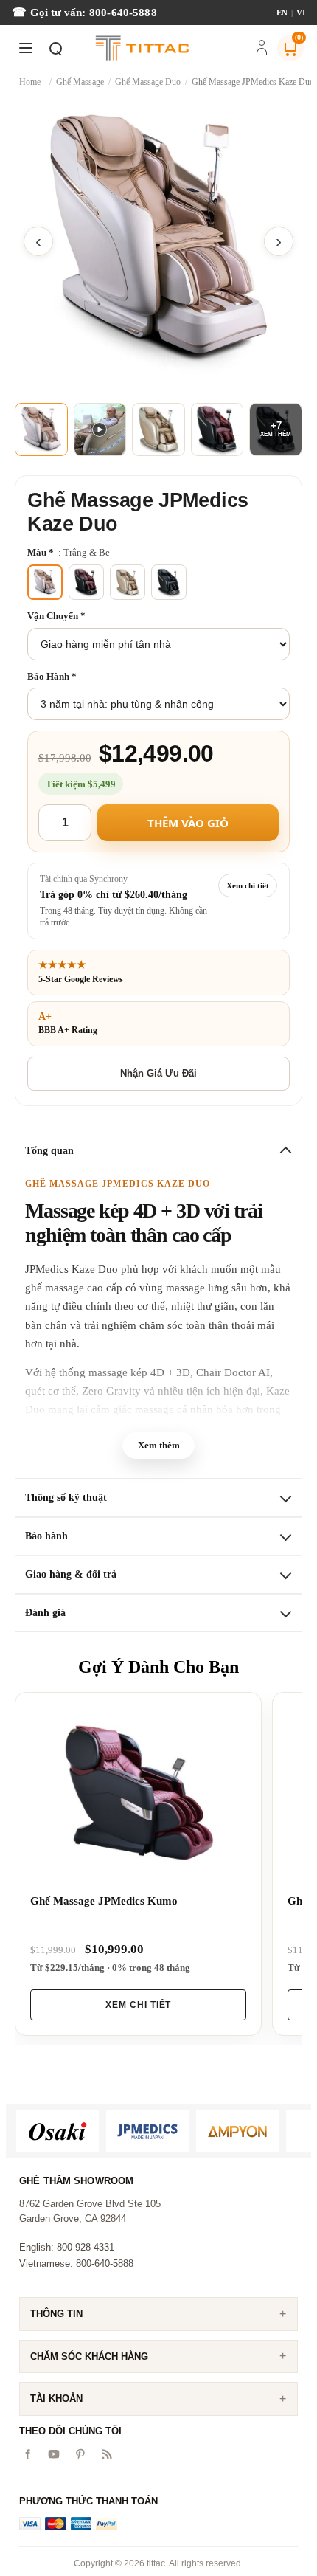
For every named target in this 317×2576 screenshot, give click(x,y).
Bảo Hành (49, 676)
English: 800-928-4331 (67, 2247)
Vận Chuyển (54, 616)
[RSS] (107, 2454)
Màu (38, 552)
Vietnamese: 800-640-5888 (76, 2264)
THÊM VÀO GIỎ (188, 823)
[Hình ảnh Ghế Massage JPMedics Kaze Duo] (158, 241)
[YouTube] (54, 2454)
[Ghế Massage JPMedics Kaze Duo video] (100, 429)
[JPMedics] (147, 2131)
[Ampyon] (237, 2131)
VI (301, 13)
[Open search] (55, 48)
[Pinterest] (80, 2454)
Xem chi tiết (248, 885)
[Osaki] (58, 2131)
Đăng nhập (262, 49)
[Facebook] (27, 2454)
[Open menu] (26, 48)
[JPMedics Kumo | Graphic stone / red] (138, 1793)
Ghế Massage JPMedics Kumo (104, 1901)
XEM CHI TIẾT (139, 2005)
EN (282, 13)
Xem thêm (159, 1445)
